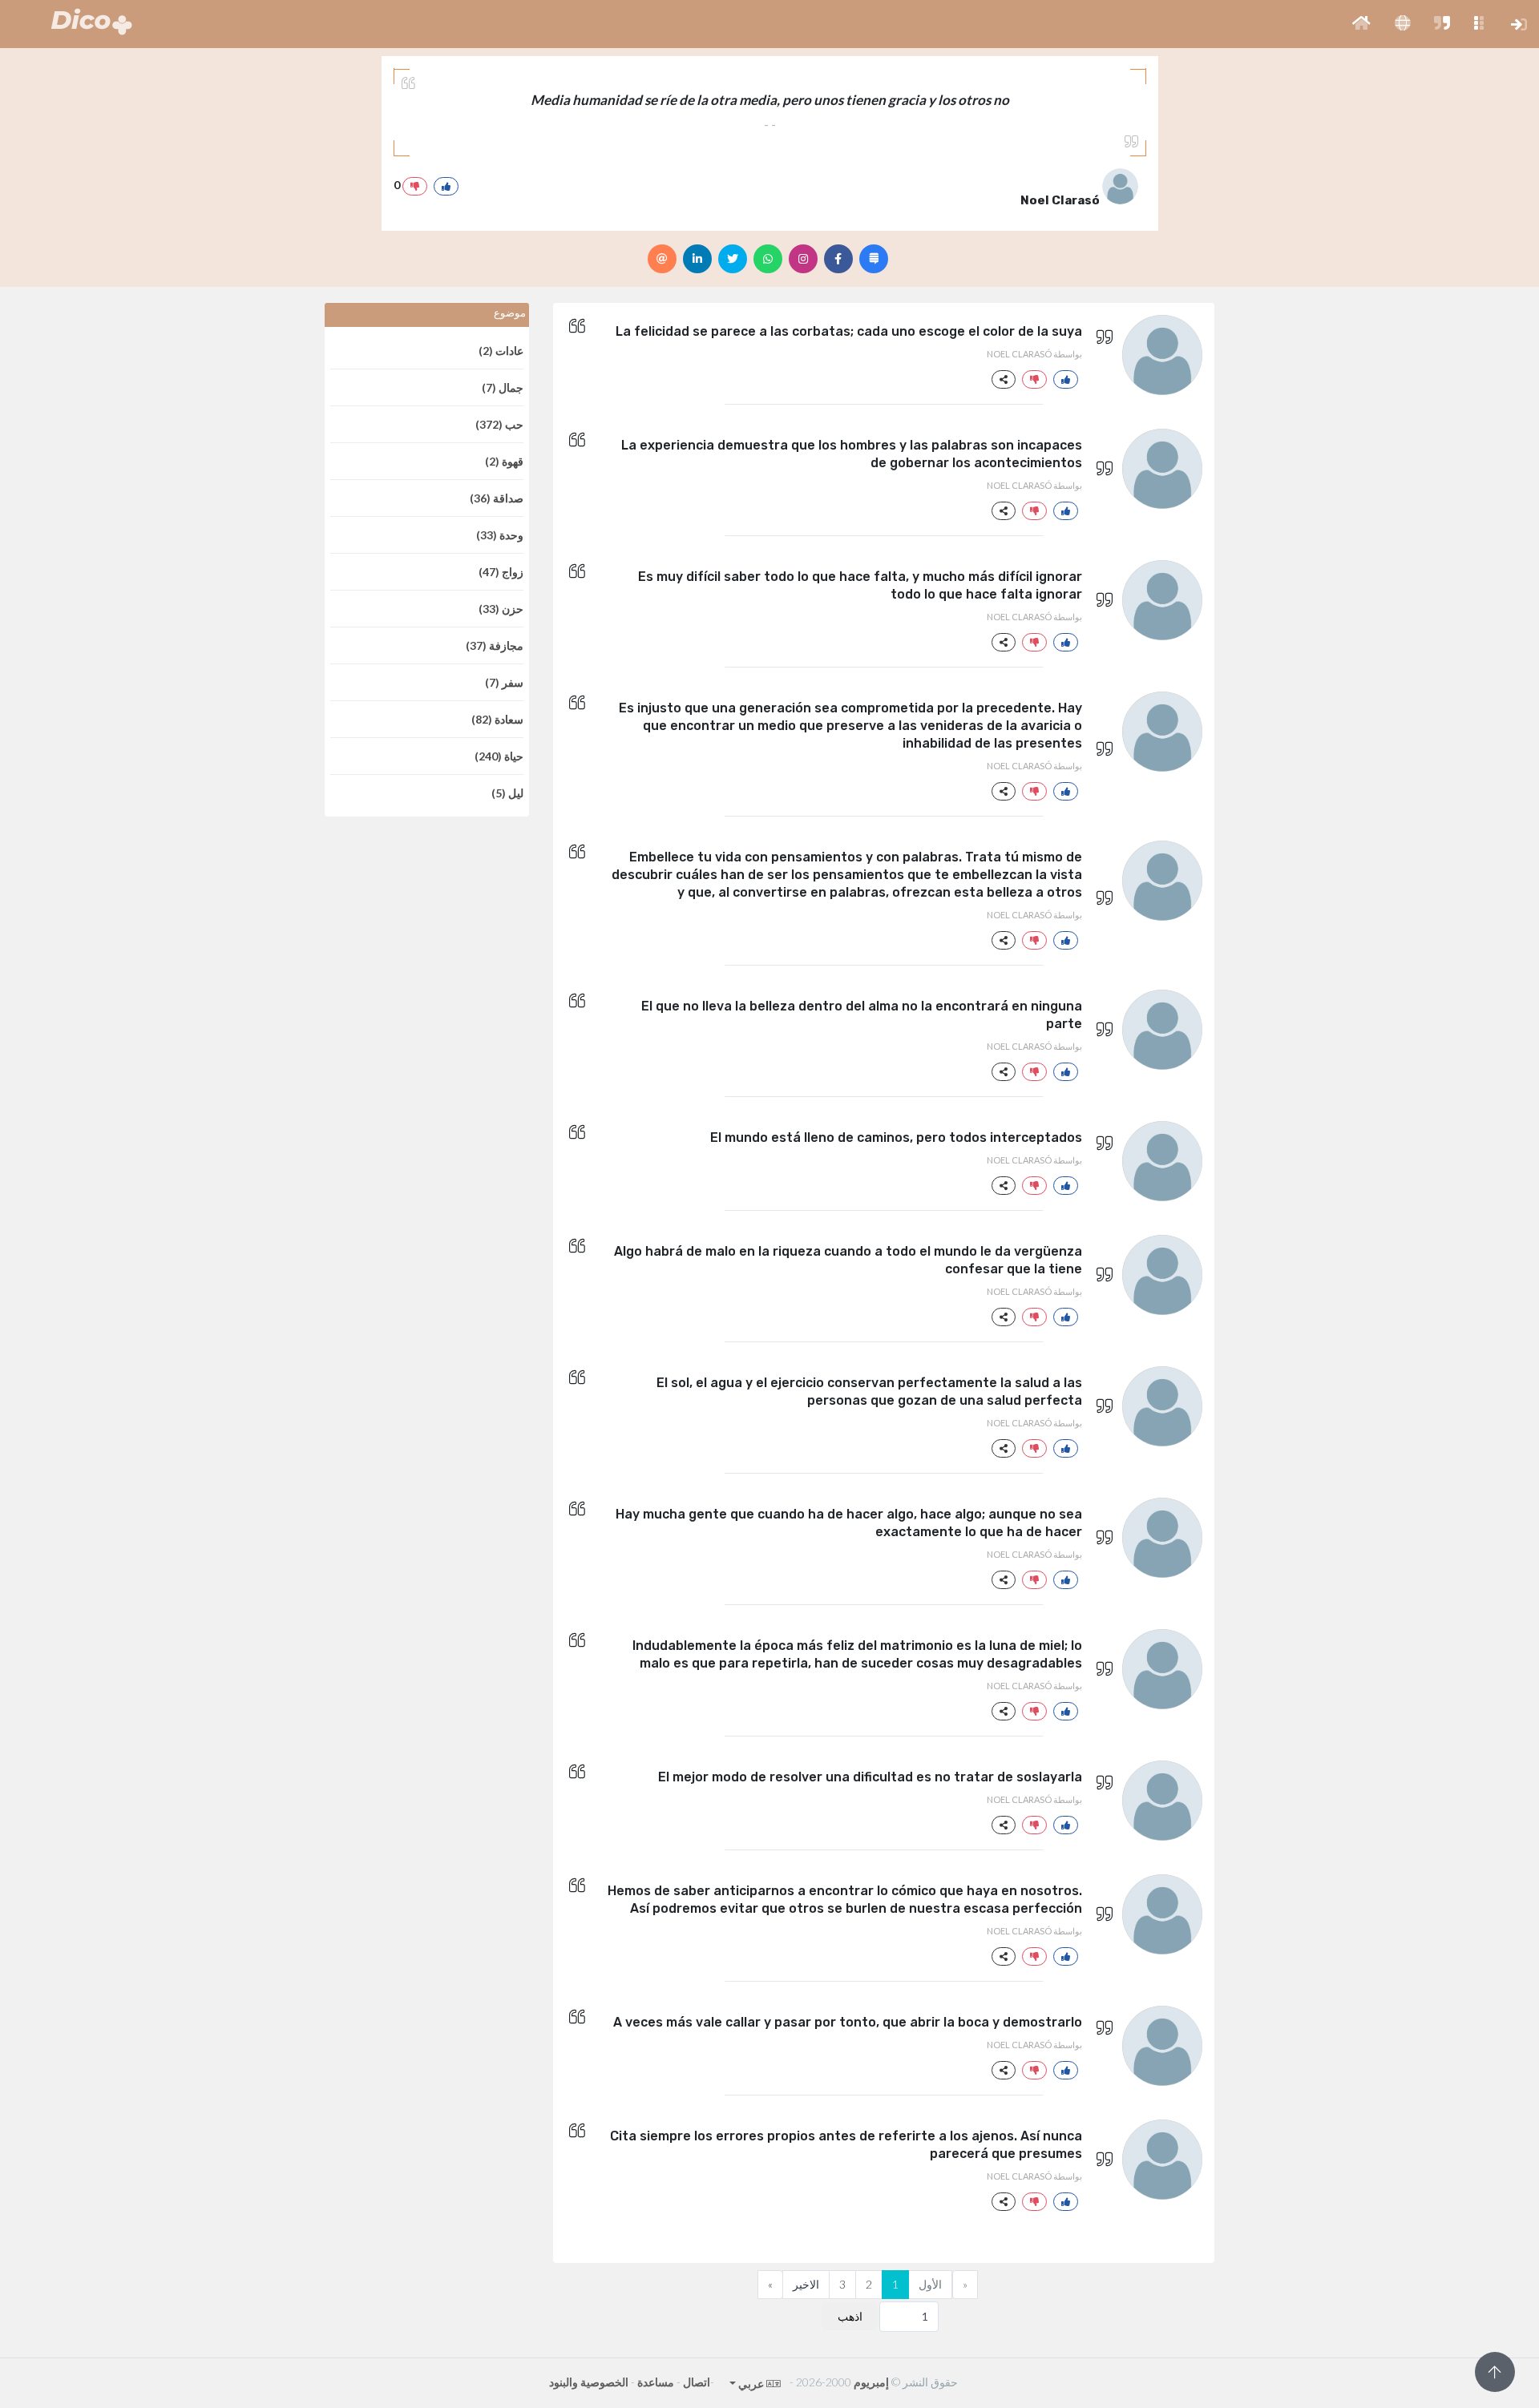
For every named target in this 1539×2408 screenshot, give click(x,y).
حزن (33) (501, 609)
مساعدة (656, 2382)
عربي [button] (750, 2384)
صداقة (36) (497, 498)
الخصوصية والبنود (589, 2382)
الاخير (806, 2284)
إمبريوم (871, 2382)
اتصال (697, 2382)
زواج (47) (501, 572)
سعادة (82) (497, 719)
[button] (1361, 24)
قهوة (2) (504, 461)
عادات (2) (501, 351)
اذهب (850, 2316)
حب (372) (499, 424)
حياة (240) (499, 756)
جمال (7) (503, 387)
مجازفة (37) (495, 645)
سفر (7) (504, 682)
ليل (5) (507, 793)
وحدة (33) (500, 535)
